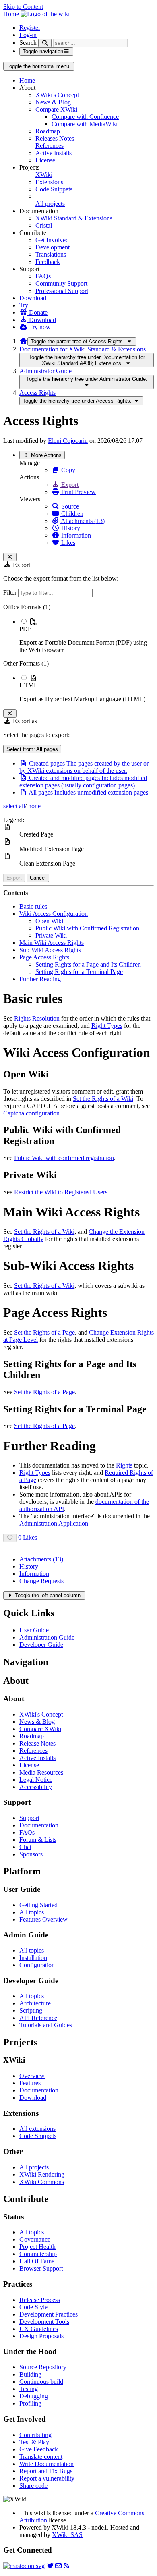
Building (30, 2374)
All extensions (37, 2129)
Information (75, 535)
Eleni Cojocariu (68, 441)
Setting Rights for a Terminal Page (79, 972)
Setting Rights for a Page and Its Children (88, 964)
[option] (87, 635)
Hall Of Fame (37, 2261)
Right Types (107, 1026)
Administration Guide (47, 1637)
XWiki (44, 175)
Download (33, 298)
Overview (32, 2076)
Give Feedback (39, 2449)
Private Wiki (51, 935)
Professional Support (62, 291)
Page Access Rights (44, 957)
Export (69, 485)
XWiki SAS (67, 2535)
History (70, 528)
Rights (124, 1465)
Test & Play (34, 2442)
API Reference (38, 2018)
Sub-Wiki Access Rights (50, 950)
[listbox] (78, 653)
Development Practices (49, 2314)
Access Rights (37, 393)
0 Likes (28, 1537)
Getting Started (38, 1905)
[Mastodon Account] (24, 2566)
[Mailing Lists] (58, 2566)
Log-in (28, 35)
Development (53, 247)
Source (69, 506)
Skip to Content (23, 7)
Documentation (39, 1825)
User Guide (34, 1630)
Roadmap (48, 131)
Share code (33, 2486)
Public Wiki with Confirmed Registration (87, 928)
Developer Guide (41, 1645)
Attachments (41, 1559)
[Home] (23, 341)
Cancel (38, 878)
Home (27, 80)
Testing (29, 2389)
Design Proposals (41, 2336)
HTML (29, 685)
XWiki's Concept (57, 95)
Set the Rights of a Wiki (103, 1099)
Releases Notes (55, 138)
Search (28, 43)
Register (30, 28)
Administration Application (54, 1523)
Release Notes (37, 1743)
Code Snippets (54, 189)
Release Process (40, 2300)
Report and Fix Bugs (46, 2471)
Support (29, 1818)
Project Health (37, 2247)
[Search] (45, 43)
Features (30, 2083)
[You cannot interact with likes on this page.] (10, 1538)
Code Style (33, 2307)
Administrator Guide (45, 371)
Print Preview (78, 492)
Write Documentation (46, 2464)
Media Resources (41, 1772)
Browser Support (41, 2268)
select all (14, 806)
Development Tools (44, 2322)
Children (71, 514)
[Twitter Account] (50, 2566)
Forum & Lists (38, 1840)
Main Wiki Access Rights (52, 943)
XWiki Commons (42, 2182)
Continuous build (41, 2382)
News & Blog (53, 102)
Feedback (48, 262)
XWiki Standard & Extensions (74, 218)
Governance (35, 2239)
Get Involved (52, 240)
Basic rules (33, 906)
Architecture (35, 2003)
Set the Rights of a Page (44, 1332)
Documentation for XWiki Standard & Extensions (83, 349)
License (45, 160)
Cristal (44, 225)
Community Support (61, 283)
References (50, 146)
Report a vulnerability (47, 2478)
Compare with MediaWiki (85, 124)
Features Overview (43, 1919)
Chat (25, 1847)
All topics (32, 1912)
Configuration (37, 1965)
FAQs (43, 276)
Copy (67, 470)
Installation (33, 1958)
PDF (25, 629)
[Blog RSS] (66, 2566)
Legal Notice (36, 1780)
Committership (38, 2254)
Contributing (35, 2435)
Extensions (49, 182)
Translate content (41, 2457)
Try (24, 305)
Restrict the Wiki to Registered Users (61, 1192)
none (34, 806)
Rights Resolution (37, 1018)
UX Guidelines (39, 2329)
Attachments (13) (82, 521)
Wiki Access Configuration (54, 914)
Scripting (31, 2010)
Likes (67, 543)
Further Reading (40, 979)
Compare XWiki (56, 109)
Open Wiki (49, 921)
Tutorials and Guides (46, 2025)
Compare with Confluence (85, 117)
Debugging (34, 2396)
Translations (51, 254)
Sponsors (31, 1854)
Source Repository (43, 2367)
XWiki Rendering (42, 2174)
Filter (11, 593)
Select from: (32, 749)
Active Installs (54, 153)
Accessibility (36, 1787)
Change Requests (41, 1581)
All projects (50, 204)
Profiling (30, 2403)
